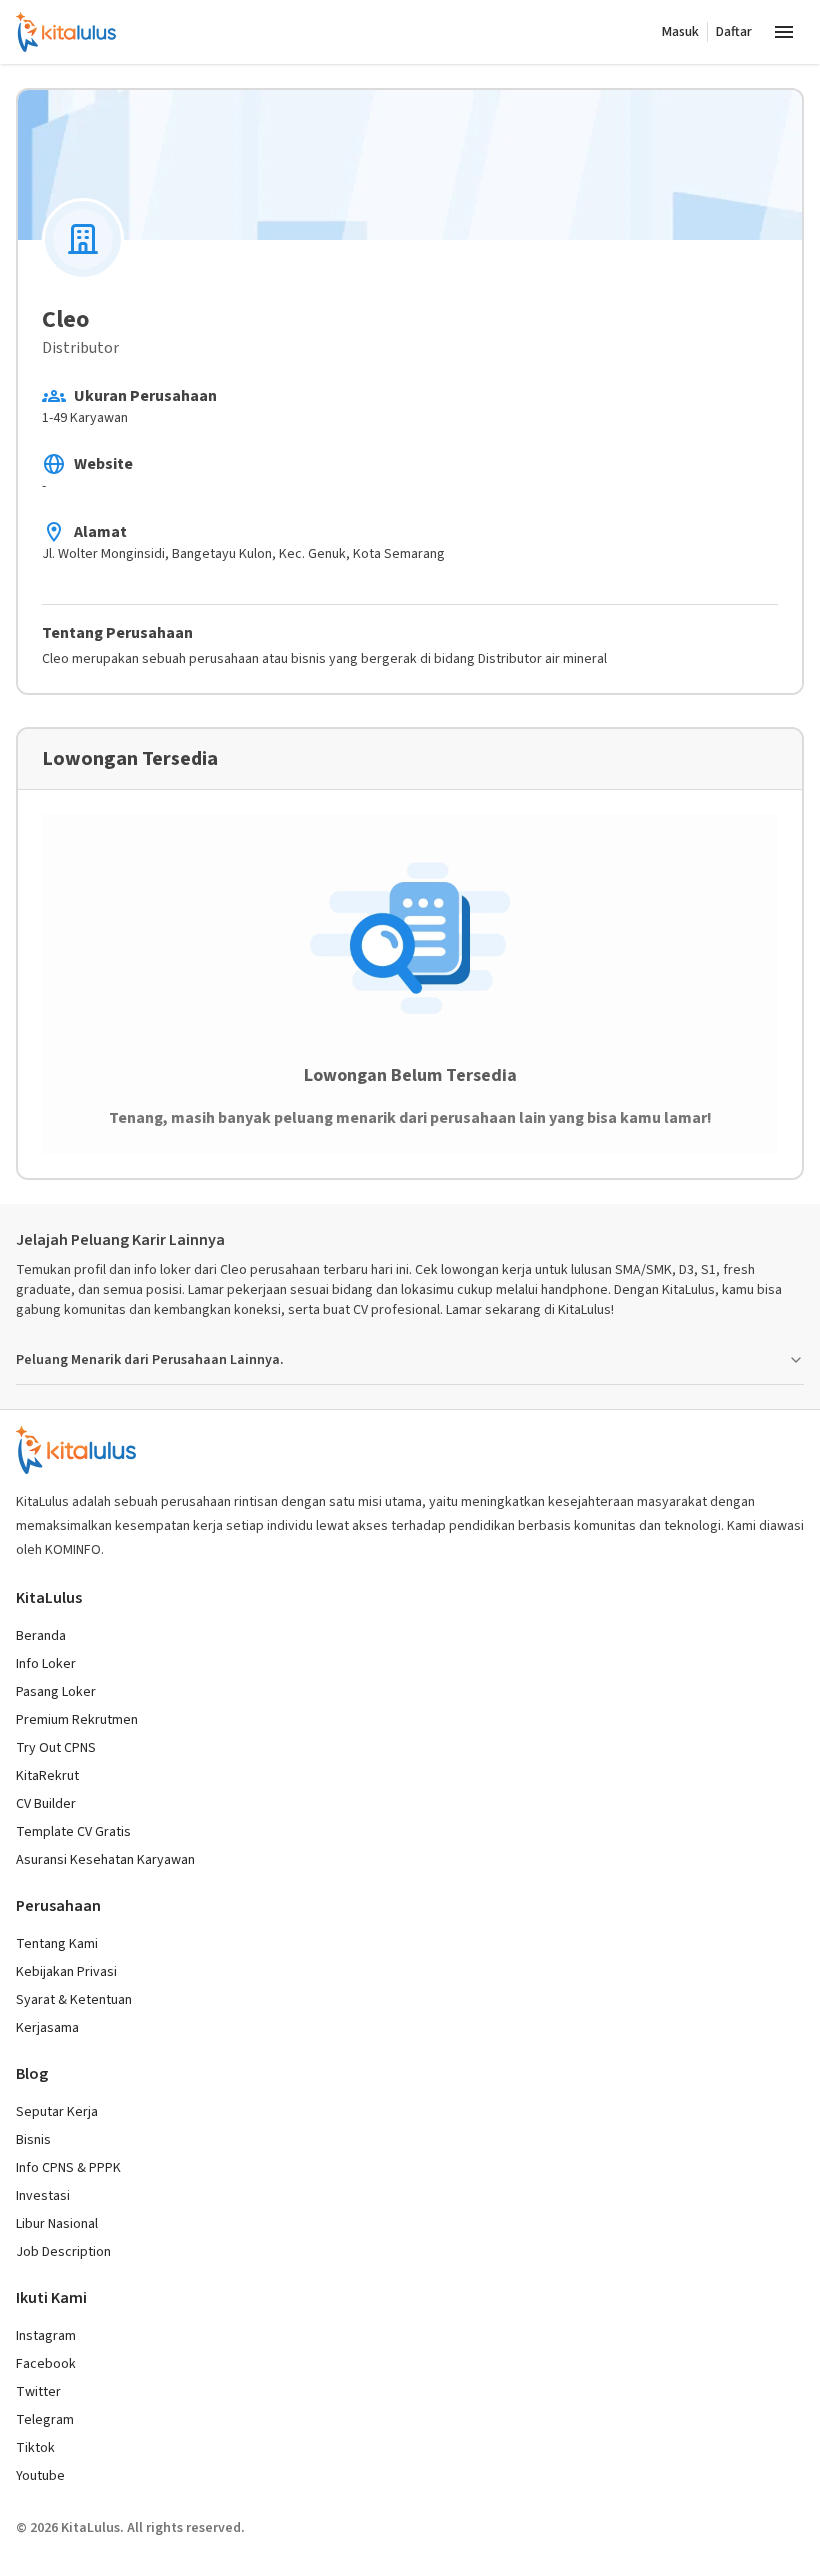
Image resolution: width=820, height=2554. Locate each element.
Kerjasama (47, 2028)
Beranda (41, 1636)
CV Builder (46, 1804)
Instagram (46, 2336)
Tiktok (35, 2448)
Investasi (43, 2196)
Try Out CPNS (56, 1748)
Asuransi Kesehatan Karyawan (105, 1860)
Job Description (63, 2252)
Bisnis (33, 2140)
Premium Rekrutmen (77, 1720)
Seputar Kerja (57, 2112)
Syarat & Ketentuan (74, 2000)
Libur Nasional (57, 2224)
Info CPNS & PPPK (68, 2168)
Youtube (40, 2476)
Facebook (46, 2364)
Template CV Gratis (73, 1832)
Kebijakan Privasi (66, 1972)
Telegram (45, 2420)
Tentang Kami (57, 1944)
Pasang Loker (56, 1692)
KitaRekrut (47, 1776)
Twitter (38, 2392)
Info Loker (46, 1664)
